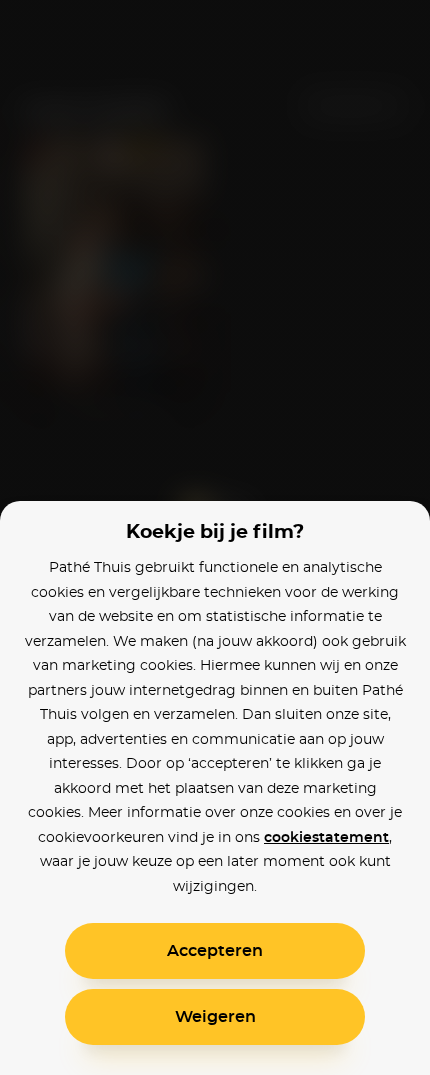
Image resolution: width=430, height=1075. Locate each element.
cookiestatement (326, 838)
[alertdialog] (215, 537)
